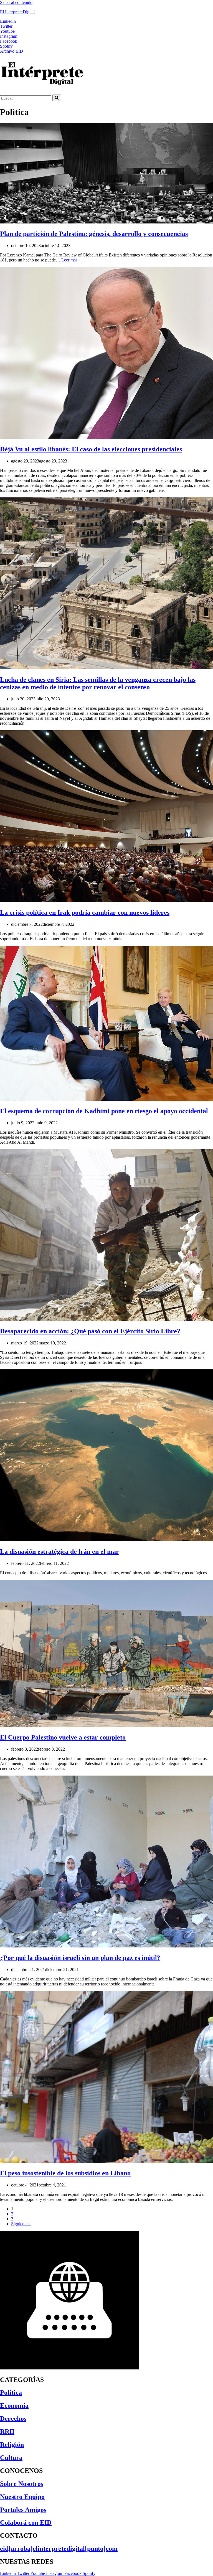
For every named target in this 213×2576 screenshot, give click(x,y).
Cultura (11, 2458)
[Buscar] (57, 98)
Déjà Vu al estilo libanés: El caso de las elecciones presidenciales (91, 449)
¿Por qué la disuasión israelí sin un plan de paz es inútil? (80, 1958)
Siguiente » (21, 2224)
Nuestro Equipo (22, 2497)
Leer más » (71, 260)
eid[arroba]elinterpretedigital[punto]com (59, 2549)
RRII (7, 2432)
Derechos (13, 2419)
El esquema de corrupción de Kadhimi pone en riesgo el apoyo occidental (104, 1111)
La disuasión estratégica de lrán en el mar (59, 1552)
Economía (14, 2405)
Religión (12, 2445)
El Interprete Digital (17, 12)
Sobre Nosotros (22, 2484)
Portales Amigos (23, 2510)
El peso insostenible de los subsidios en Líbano (65, 2173)
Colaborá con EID (26, 2522)
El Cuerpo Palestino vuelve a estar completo (63, 1737)
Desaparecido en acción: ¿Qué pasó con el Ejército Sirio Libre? (90, 1331)
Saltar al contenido (16, 2)
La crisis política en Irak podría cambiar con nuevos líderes (85, 912)
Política (11, 2392)
